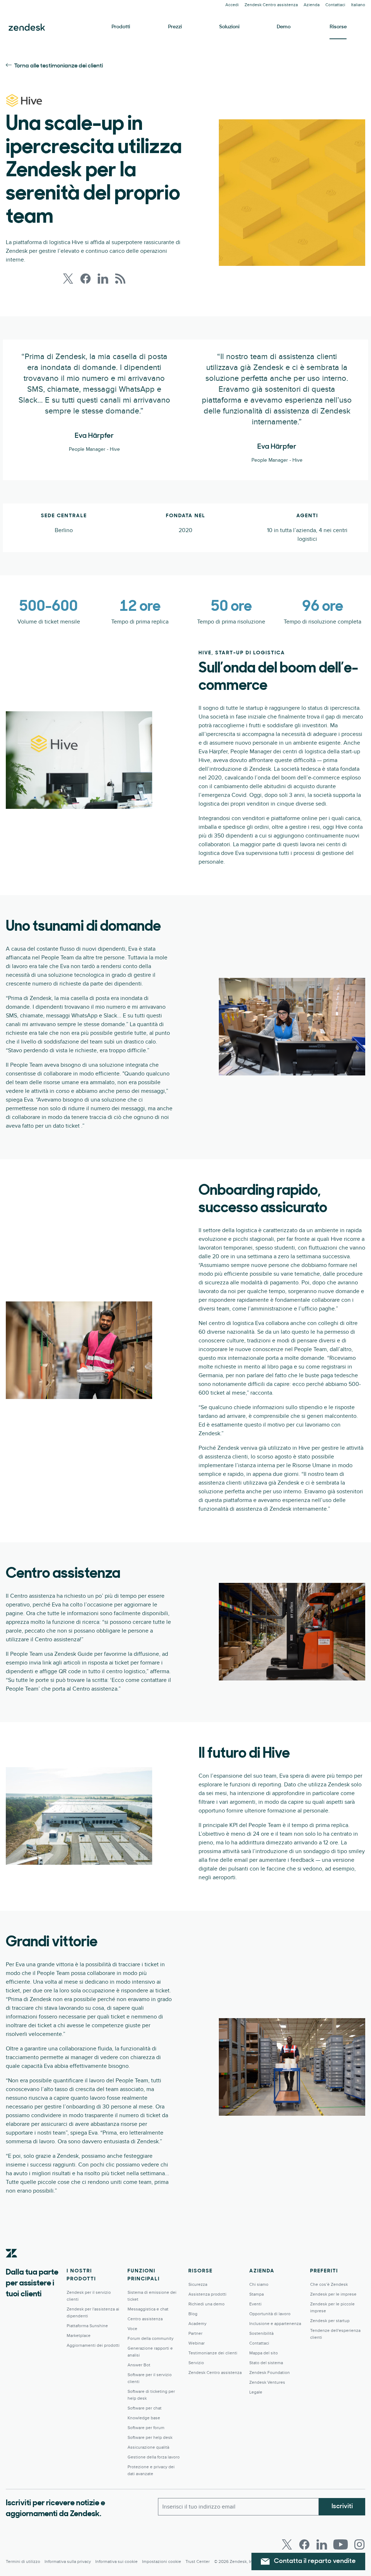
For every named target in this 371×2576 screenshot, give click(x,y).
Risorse (338, 27)
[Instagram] (359, 2544)
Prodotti (121, 27)
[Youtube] (341, 2544)
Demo (284, 27)
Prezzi (175, 27)
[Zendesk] (12, 2264)
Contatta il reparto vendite (315, 2561)
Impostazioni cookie (162, 2562)
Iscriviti (342, 2507)
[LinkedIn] (322, 2544)
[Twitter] (287, 2544)
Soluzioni (229, 27)
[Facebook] (304, 2544)
